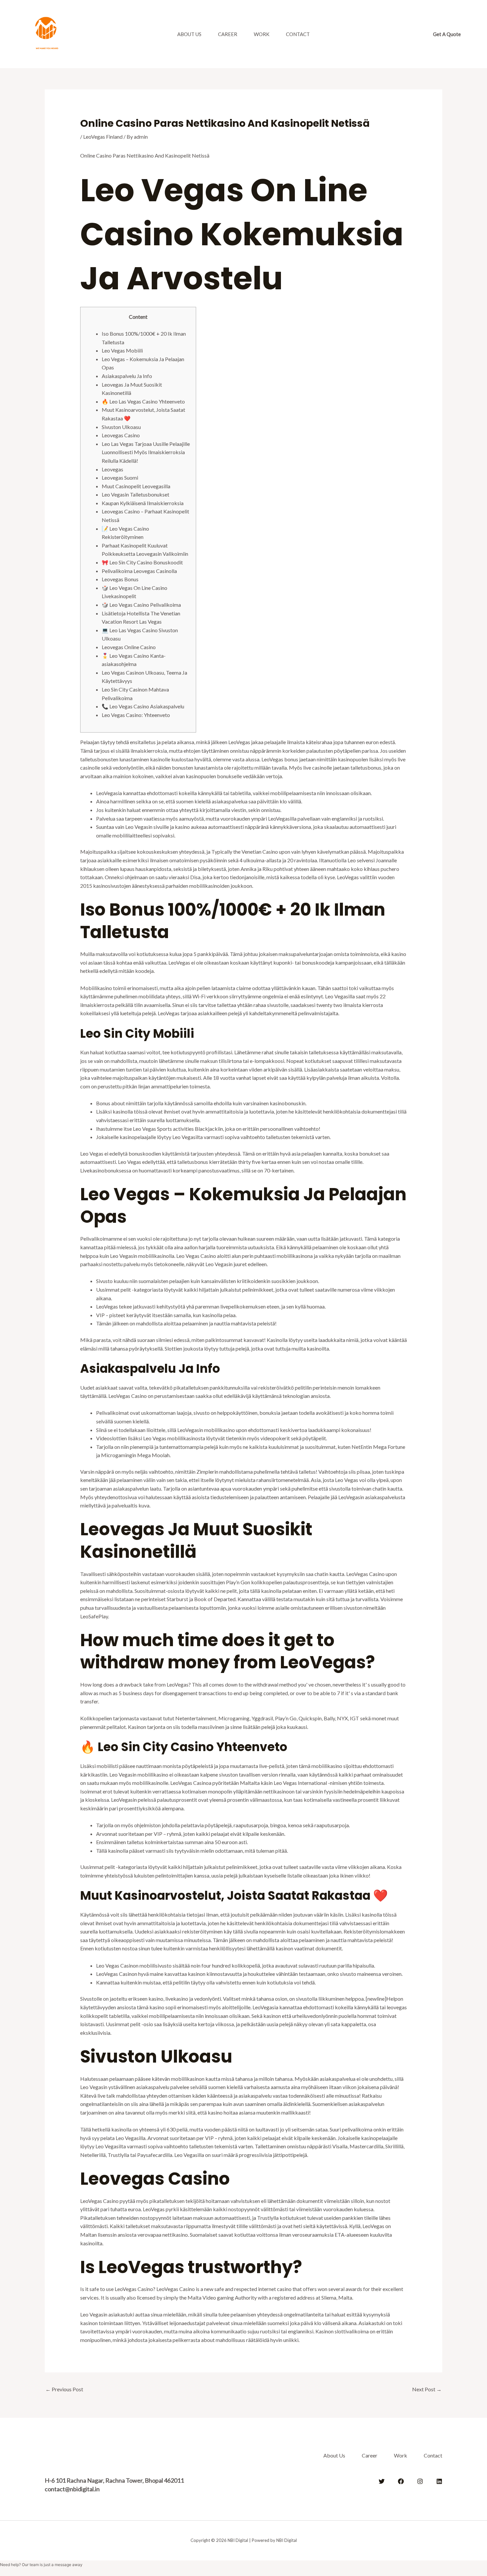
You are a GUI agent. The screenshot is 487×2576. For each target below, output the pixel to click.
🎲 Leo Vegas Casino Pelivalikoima (141, 605)
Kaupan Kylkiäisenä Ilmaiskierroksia (143, 503)
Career (228, 34)
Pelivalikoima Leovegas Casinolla (139, 571)
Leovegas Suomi (120, 477)
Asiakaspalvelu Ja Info (127, 376)
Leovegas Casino (121, 435)
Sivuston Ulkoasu (121, 427)
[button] (447, 34)
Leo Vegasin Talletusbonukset (135, 494)
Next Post (427, 2389)
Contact (298, 34)
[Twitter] (382, 2481)
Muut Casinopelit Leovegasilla (136, 486)
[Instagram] (420, 2481)
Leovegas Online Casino (129, 647)
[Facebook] (401, 2481)
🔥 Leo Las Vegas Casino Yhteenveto (143, 401)
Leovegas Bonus (120, 579)
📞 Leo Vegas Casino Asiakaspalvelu (143, 706)
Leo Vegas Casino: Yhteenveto (136, 715)
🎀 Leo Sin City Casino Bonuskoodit (142, 562)
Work (262, 34)
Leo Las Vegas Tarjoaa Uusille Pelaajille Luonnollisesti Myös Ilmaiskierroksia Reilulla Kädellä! (146, 452)
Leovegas (112, 469)
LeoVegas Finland (103, 137)
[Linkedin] (439, 2481)
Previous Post (64, 2389)
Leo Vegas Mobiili (122, 350)
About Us (189, 34)
